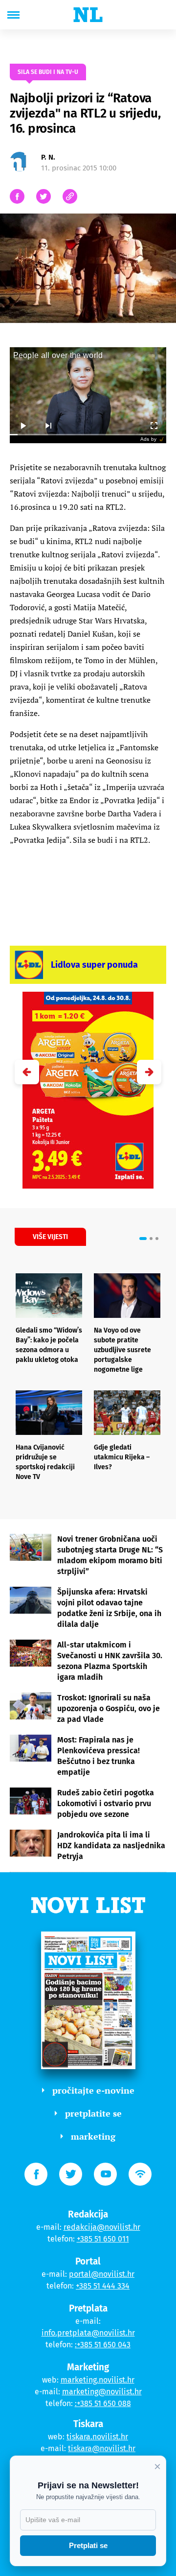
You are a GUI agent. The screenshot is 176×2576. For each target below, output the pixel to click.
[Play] (22, 426)
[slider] (88, 435)
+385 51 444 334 (103, 2286)
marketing (93, 2136)
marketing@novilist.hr (102, 2392)
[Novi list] (88, 15)
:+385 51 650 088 (103, 2403)
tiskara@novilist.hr (102, 2448)
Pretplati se (88, 2545)
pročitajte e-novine (93, 2090)
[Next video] (48, 426)
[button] (149, 1072)
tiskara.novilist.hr (97, 2437)
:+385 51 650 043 (103, 2345)
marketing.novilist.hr (98, 2380)
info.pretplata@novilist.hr (88, 2333)
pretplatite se (93, 2113)
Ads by (148, 439)
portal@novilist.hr (102, 2274)
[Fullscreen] (154, 426)
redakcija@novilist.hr (102, 2227)
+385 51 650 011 (103, 2239)
